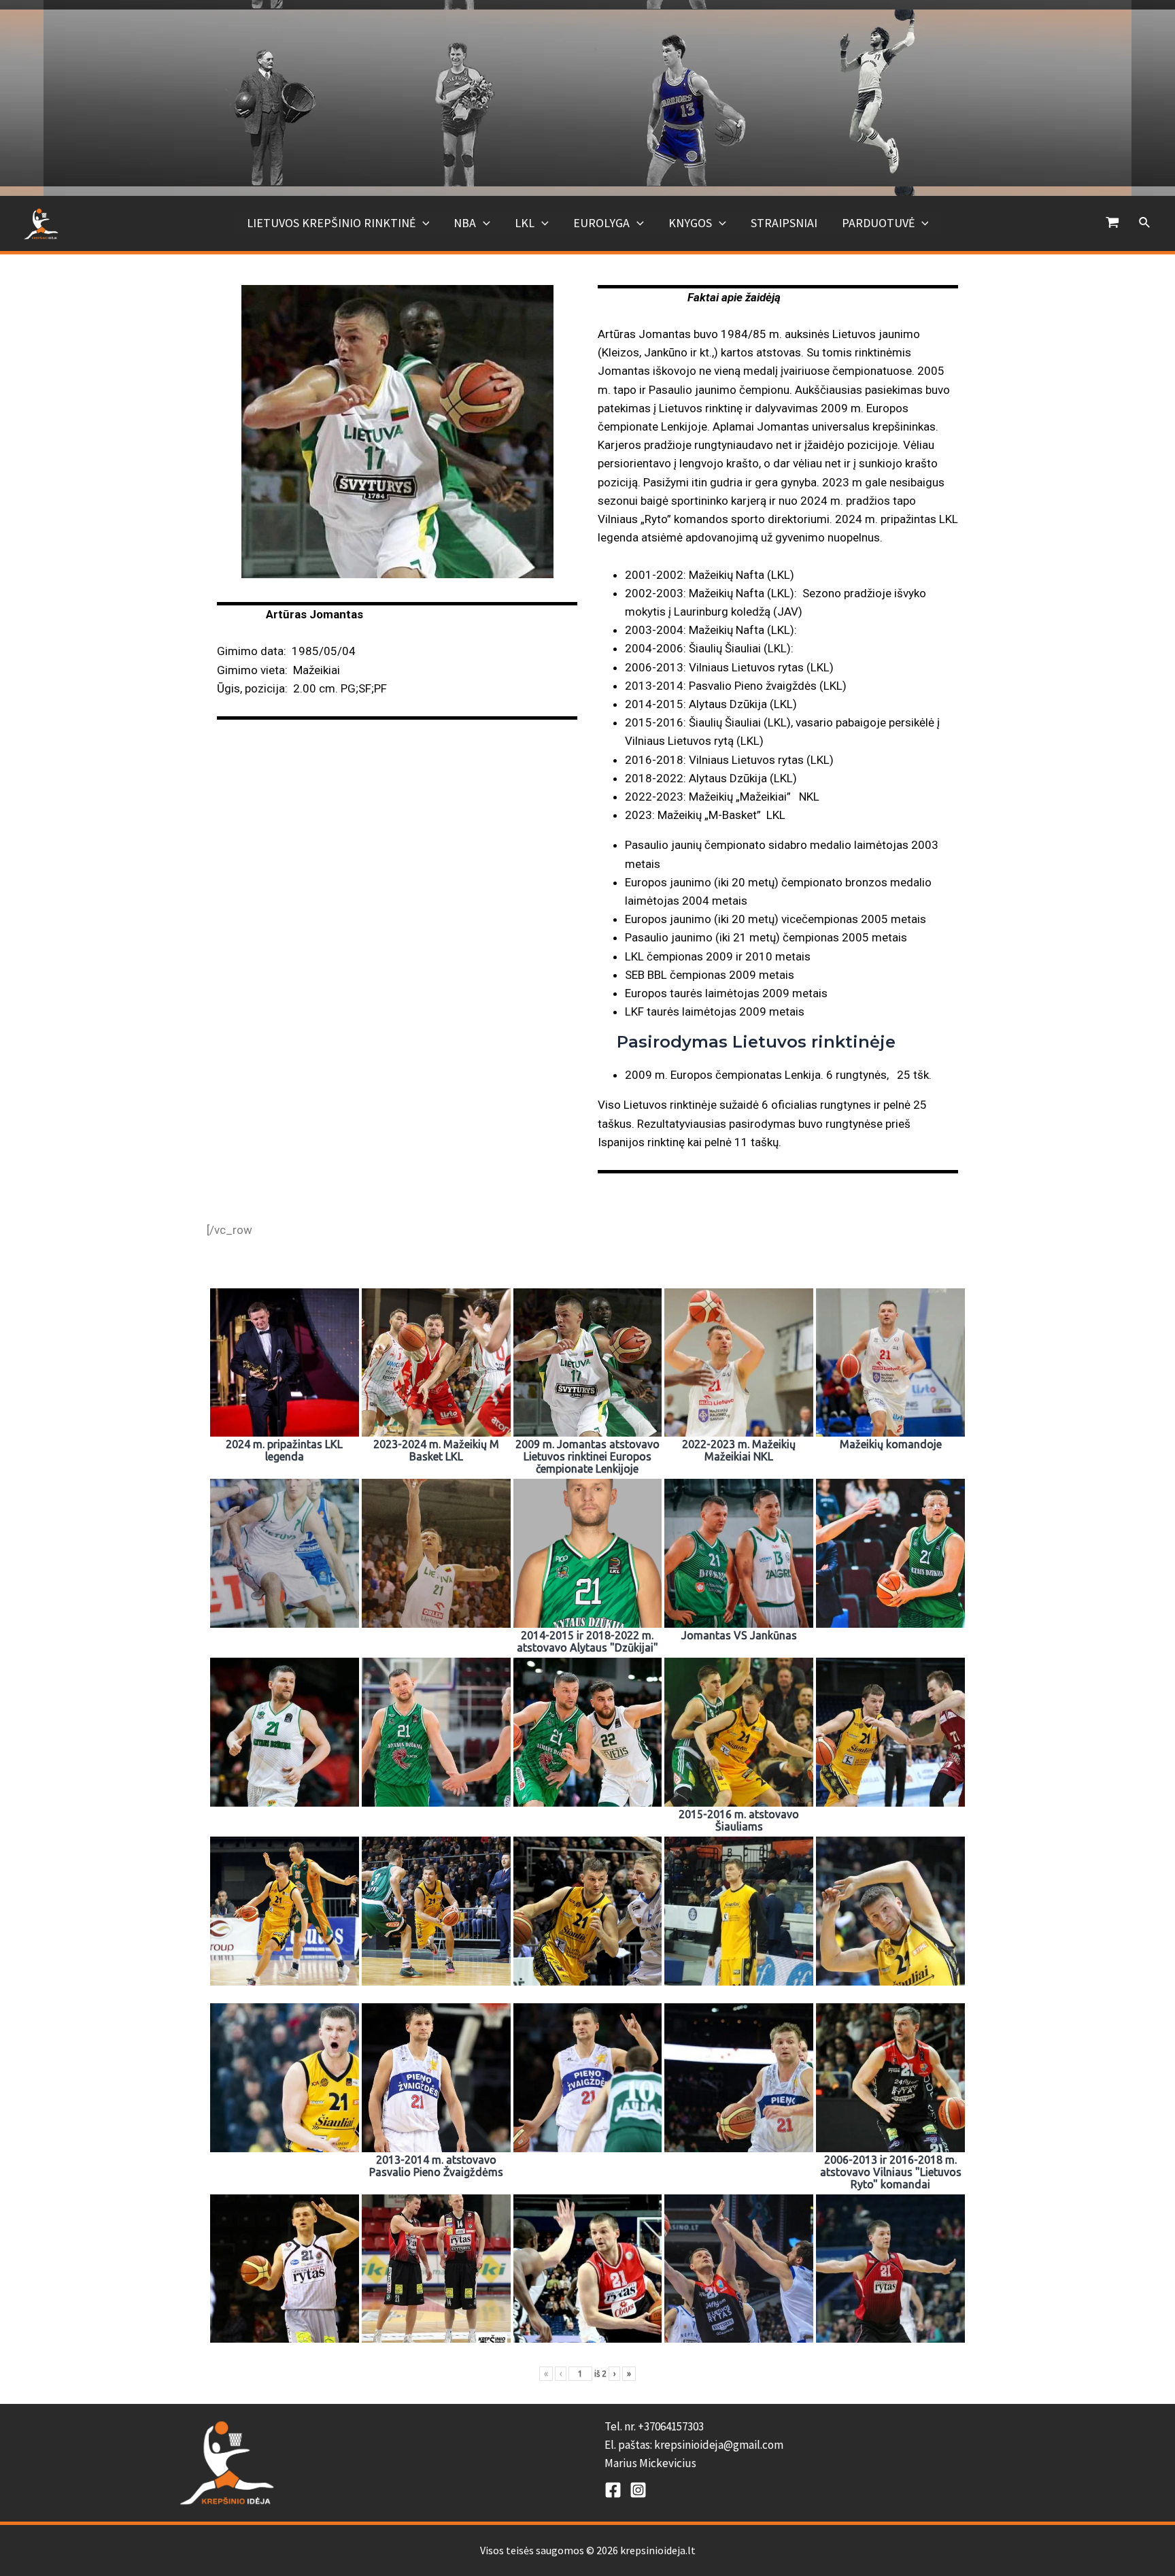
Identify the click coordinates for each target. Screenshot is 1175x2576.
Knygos (690, 223)
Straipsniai (784, 223)
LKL (525, 223)
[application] (423, 223)
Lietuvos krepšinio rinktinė (331, 223)
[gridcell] (800, 2445)
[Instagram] (638, 2490)
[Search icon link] (1145, 223)
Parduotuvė (878, 223)
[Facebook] (613, 2490)
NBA (465, 223)
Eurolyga (601, 223)
